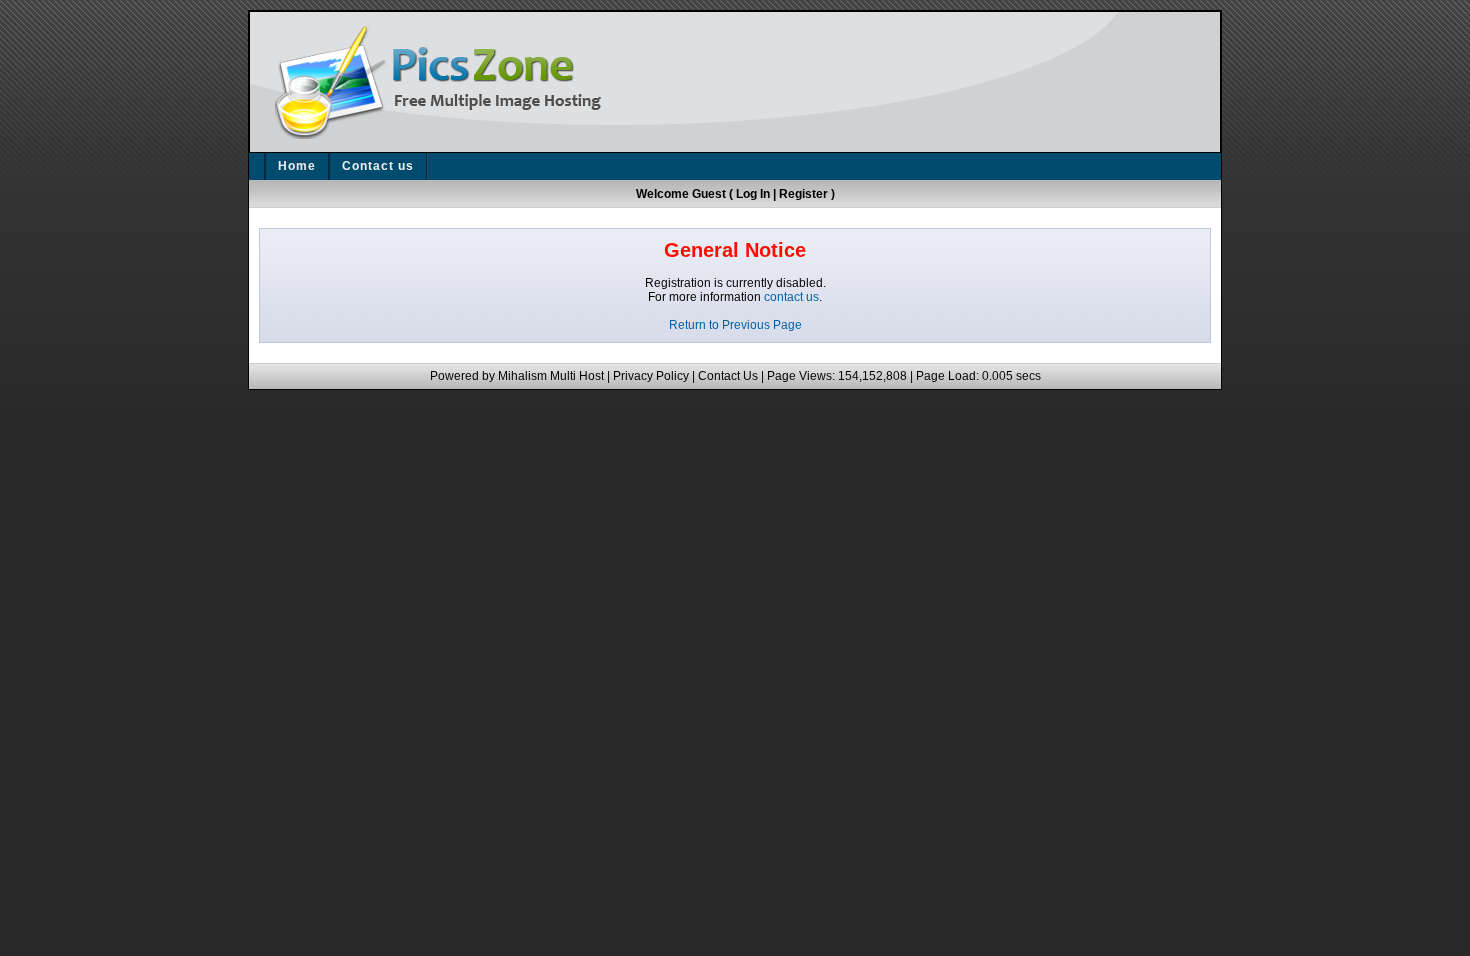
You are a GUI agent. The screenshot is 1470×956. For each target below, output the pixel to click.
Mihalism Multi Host (551, 376)
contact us (791, 297)
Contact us (378, 166)
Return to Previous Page (735, 325)
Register (803, 194)
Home (297, 166)
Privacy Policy (651, 376)
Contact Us (728, 376)
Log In (753, 194)
